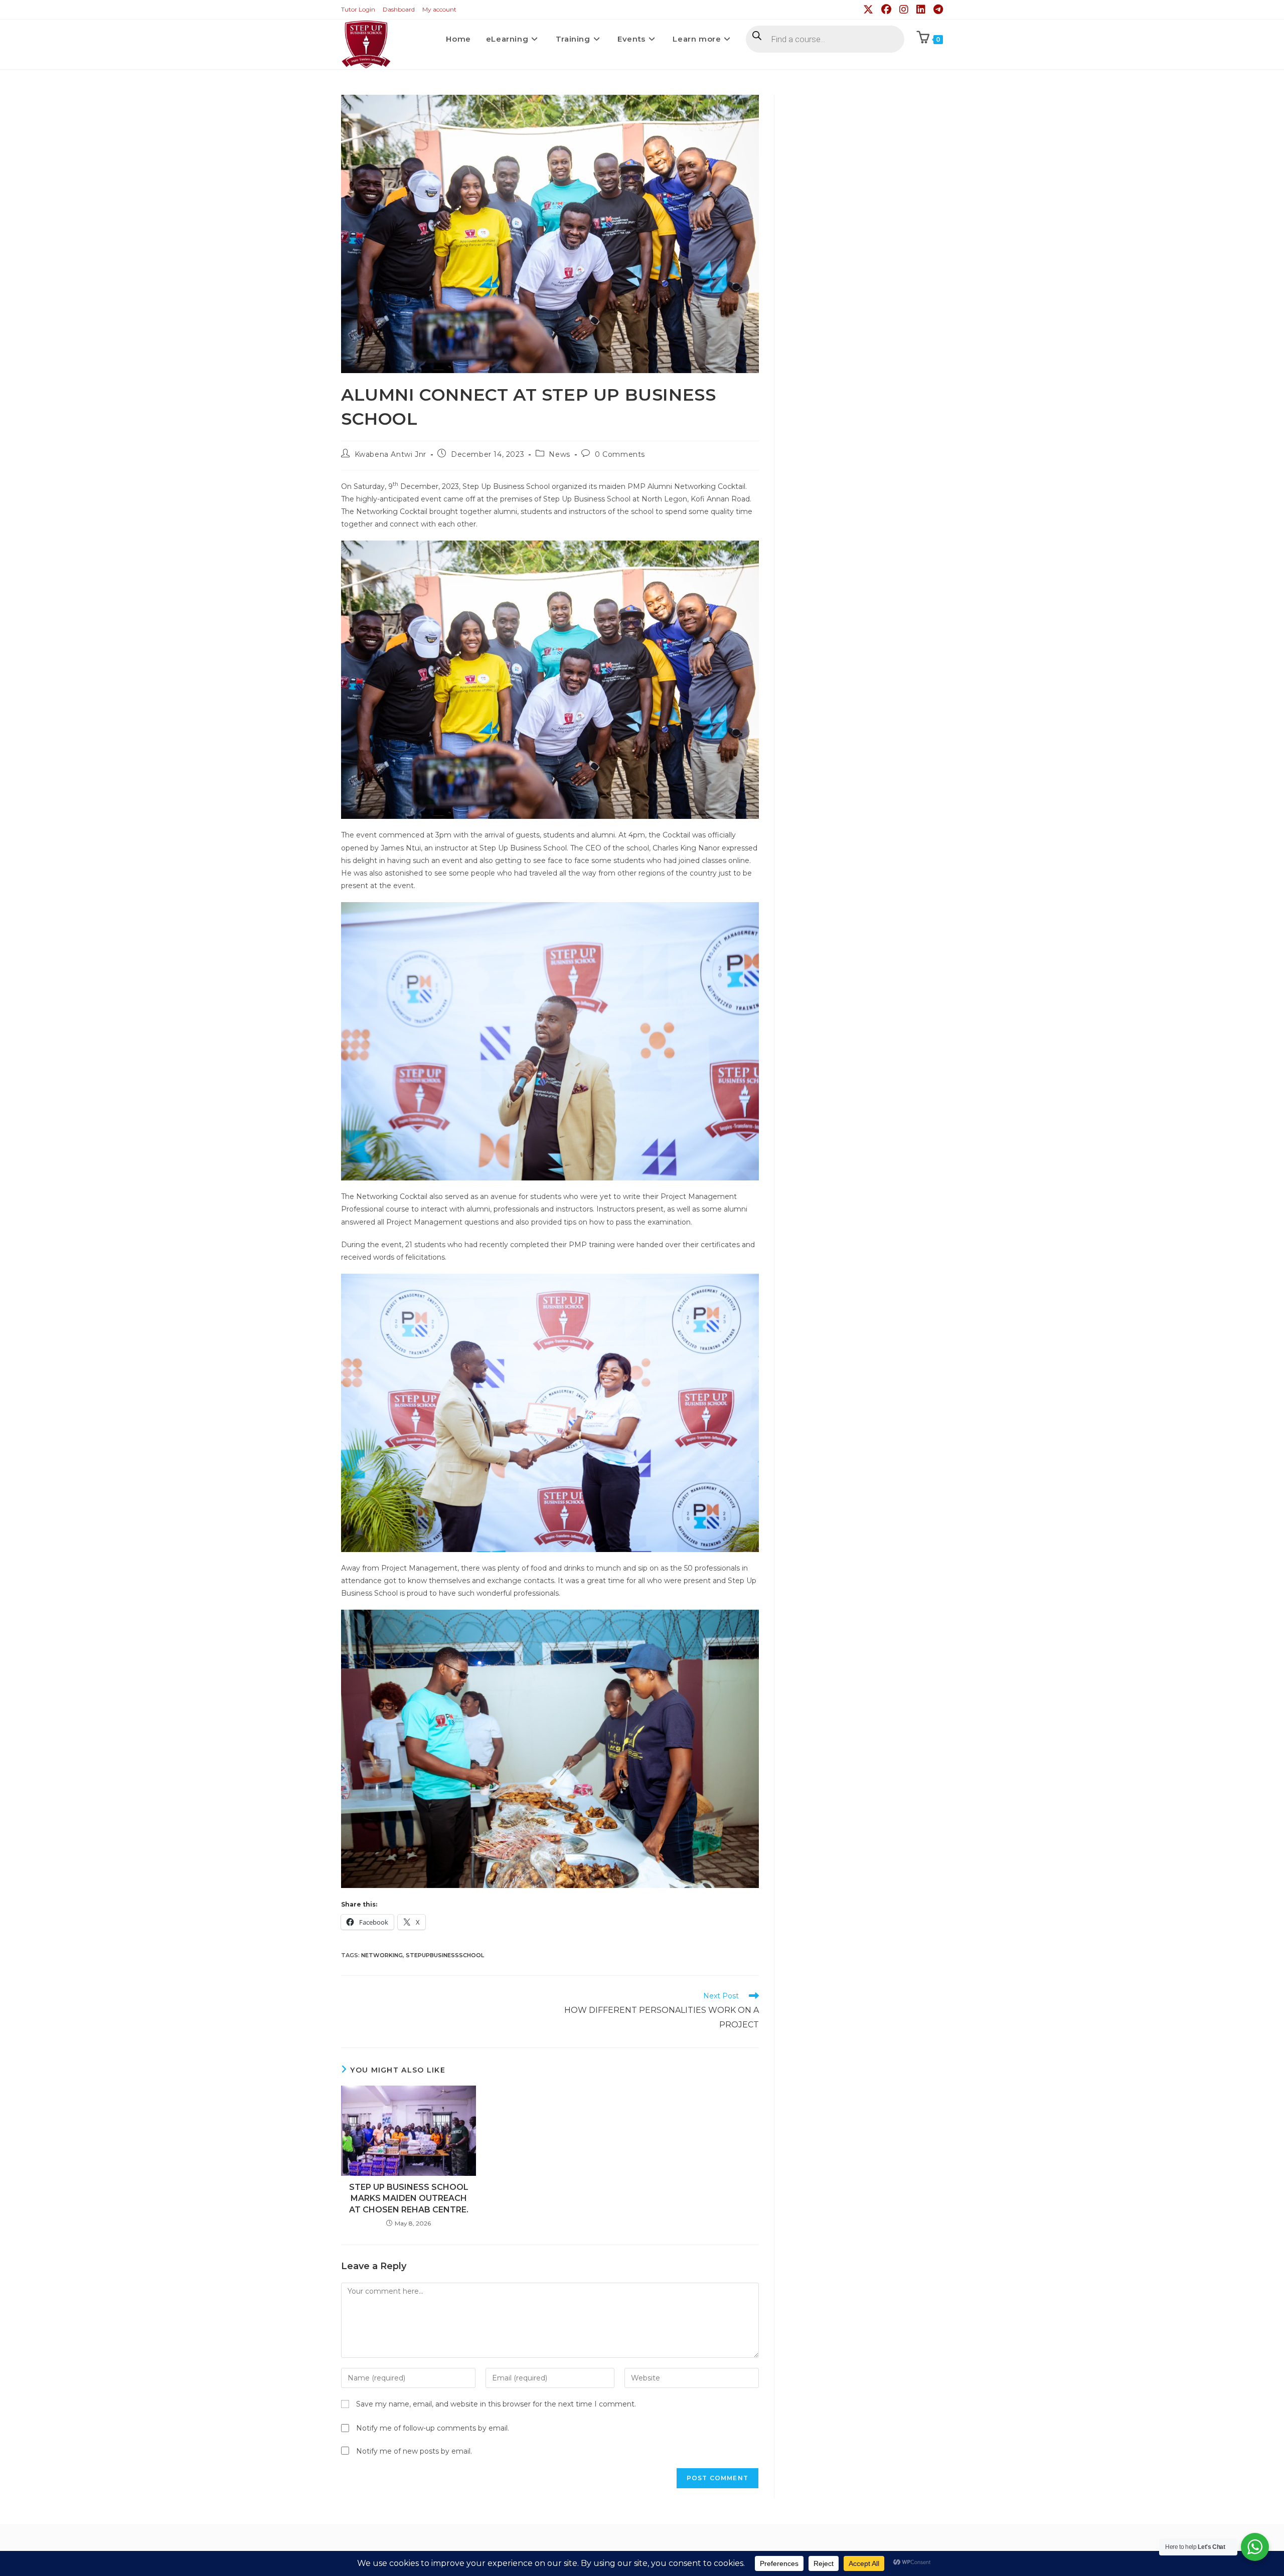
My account (439, 9)
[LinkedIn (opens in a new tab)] (922, 10)
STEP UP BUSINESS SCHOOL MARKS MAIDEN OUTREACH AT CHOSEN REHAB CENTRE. (409, 2198)
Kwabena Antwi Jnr (390, 454)
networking (382, 1955)
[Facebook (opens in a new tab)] (887, 10)
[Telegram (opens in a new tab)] (937, 10)
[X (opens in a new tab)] (869, 10)
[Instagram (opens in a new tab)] (905, 10)
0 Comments (620, 454)
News (559, 454)
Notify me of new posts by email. (414, 2451)
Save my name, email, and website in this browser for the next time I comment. (496, 2404)
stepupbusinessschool (445, 1955)
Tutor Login (358, 9)
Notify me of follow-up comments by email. (433, 2428)
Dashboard (399, 9)
